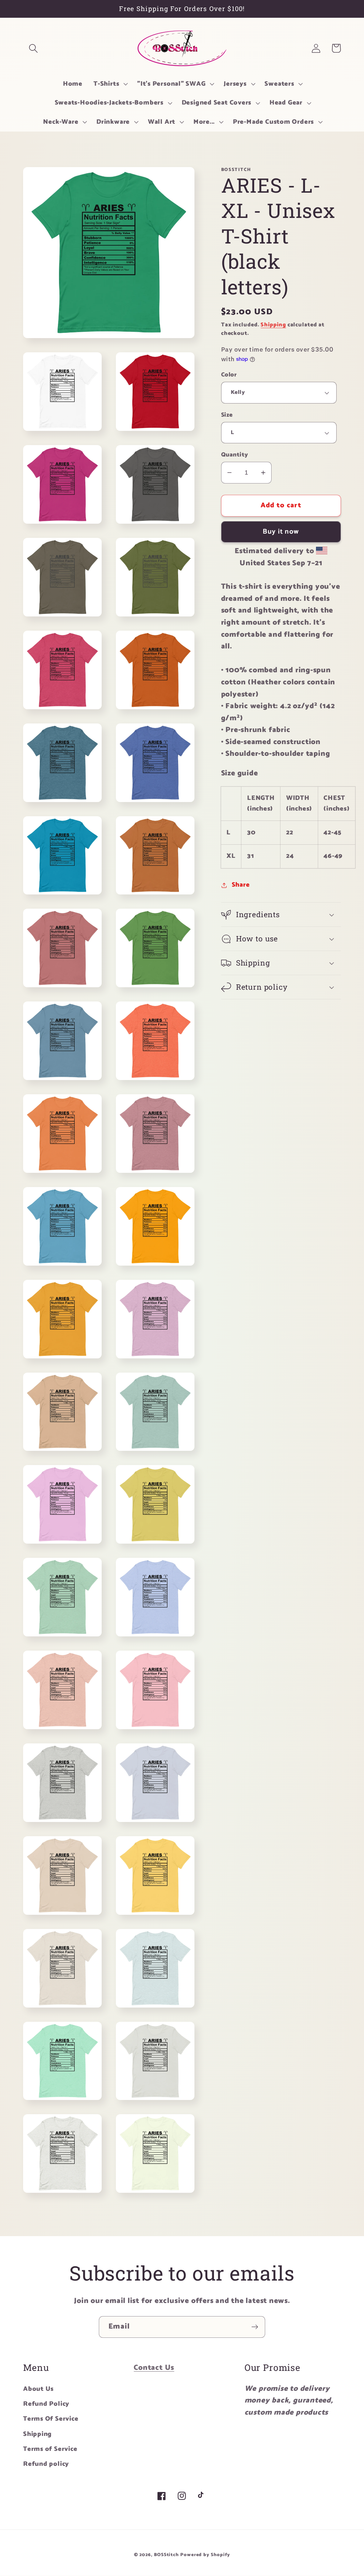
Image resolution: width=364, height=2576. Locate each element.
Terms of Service (50, 2449)
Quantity (235, 455)
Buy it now (281, 532)
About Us (38, 2389)
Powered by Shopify (205, 2555)
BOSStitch (166, 2555)
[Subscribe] (255, 2327)
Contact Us (154, 2368)
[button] (33, 48)
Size (227, 415)
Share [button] (241, 885)
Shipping (273, 325)
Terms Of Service (51, 2419)
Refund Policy (46, 2404)
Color (229, 375)
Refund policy (46, 2464)
